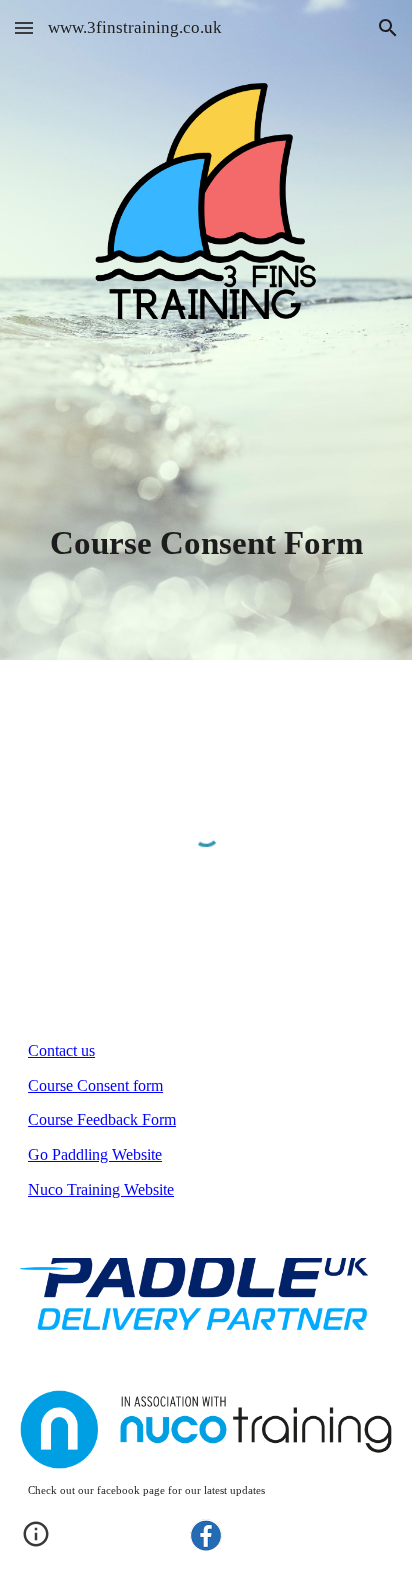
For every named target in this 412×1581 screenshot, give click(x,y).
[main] (206, 543)
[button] (24, 27)
